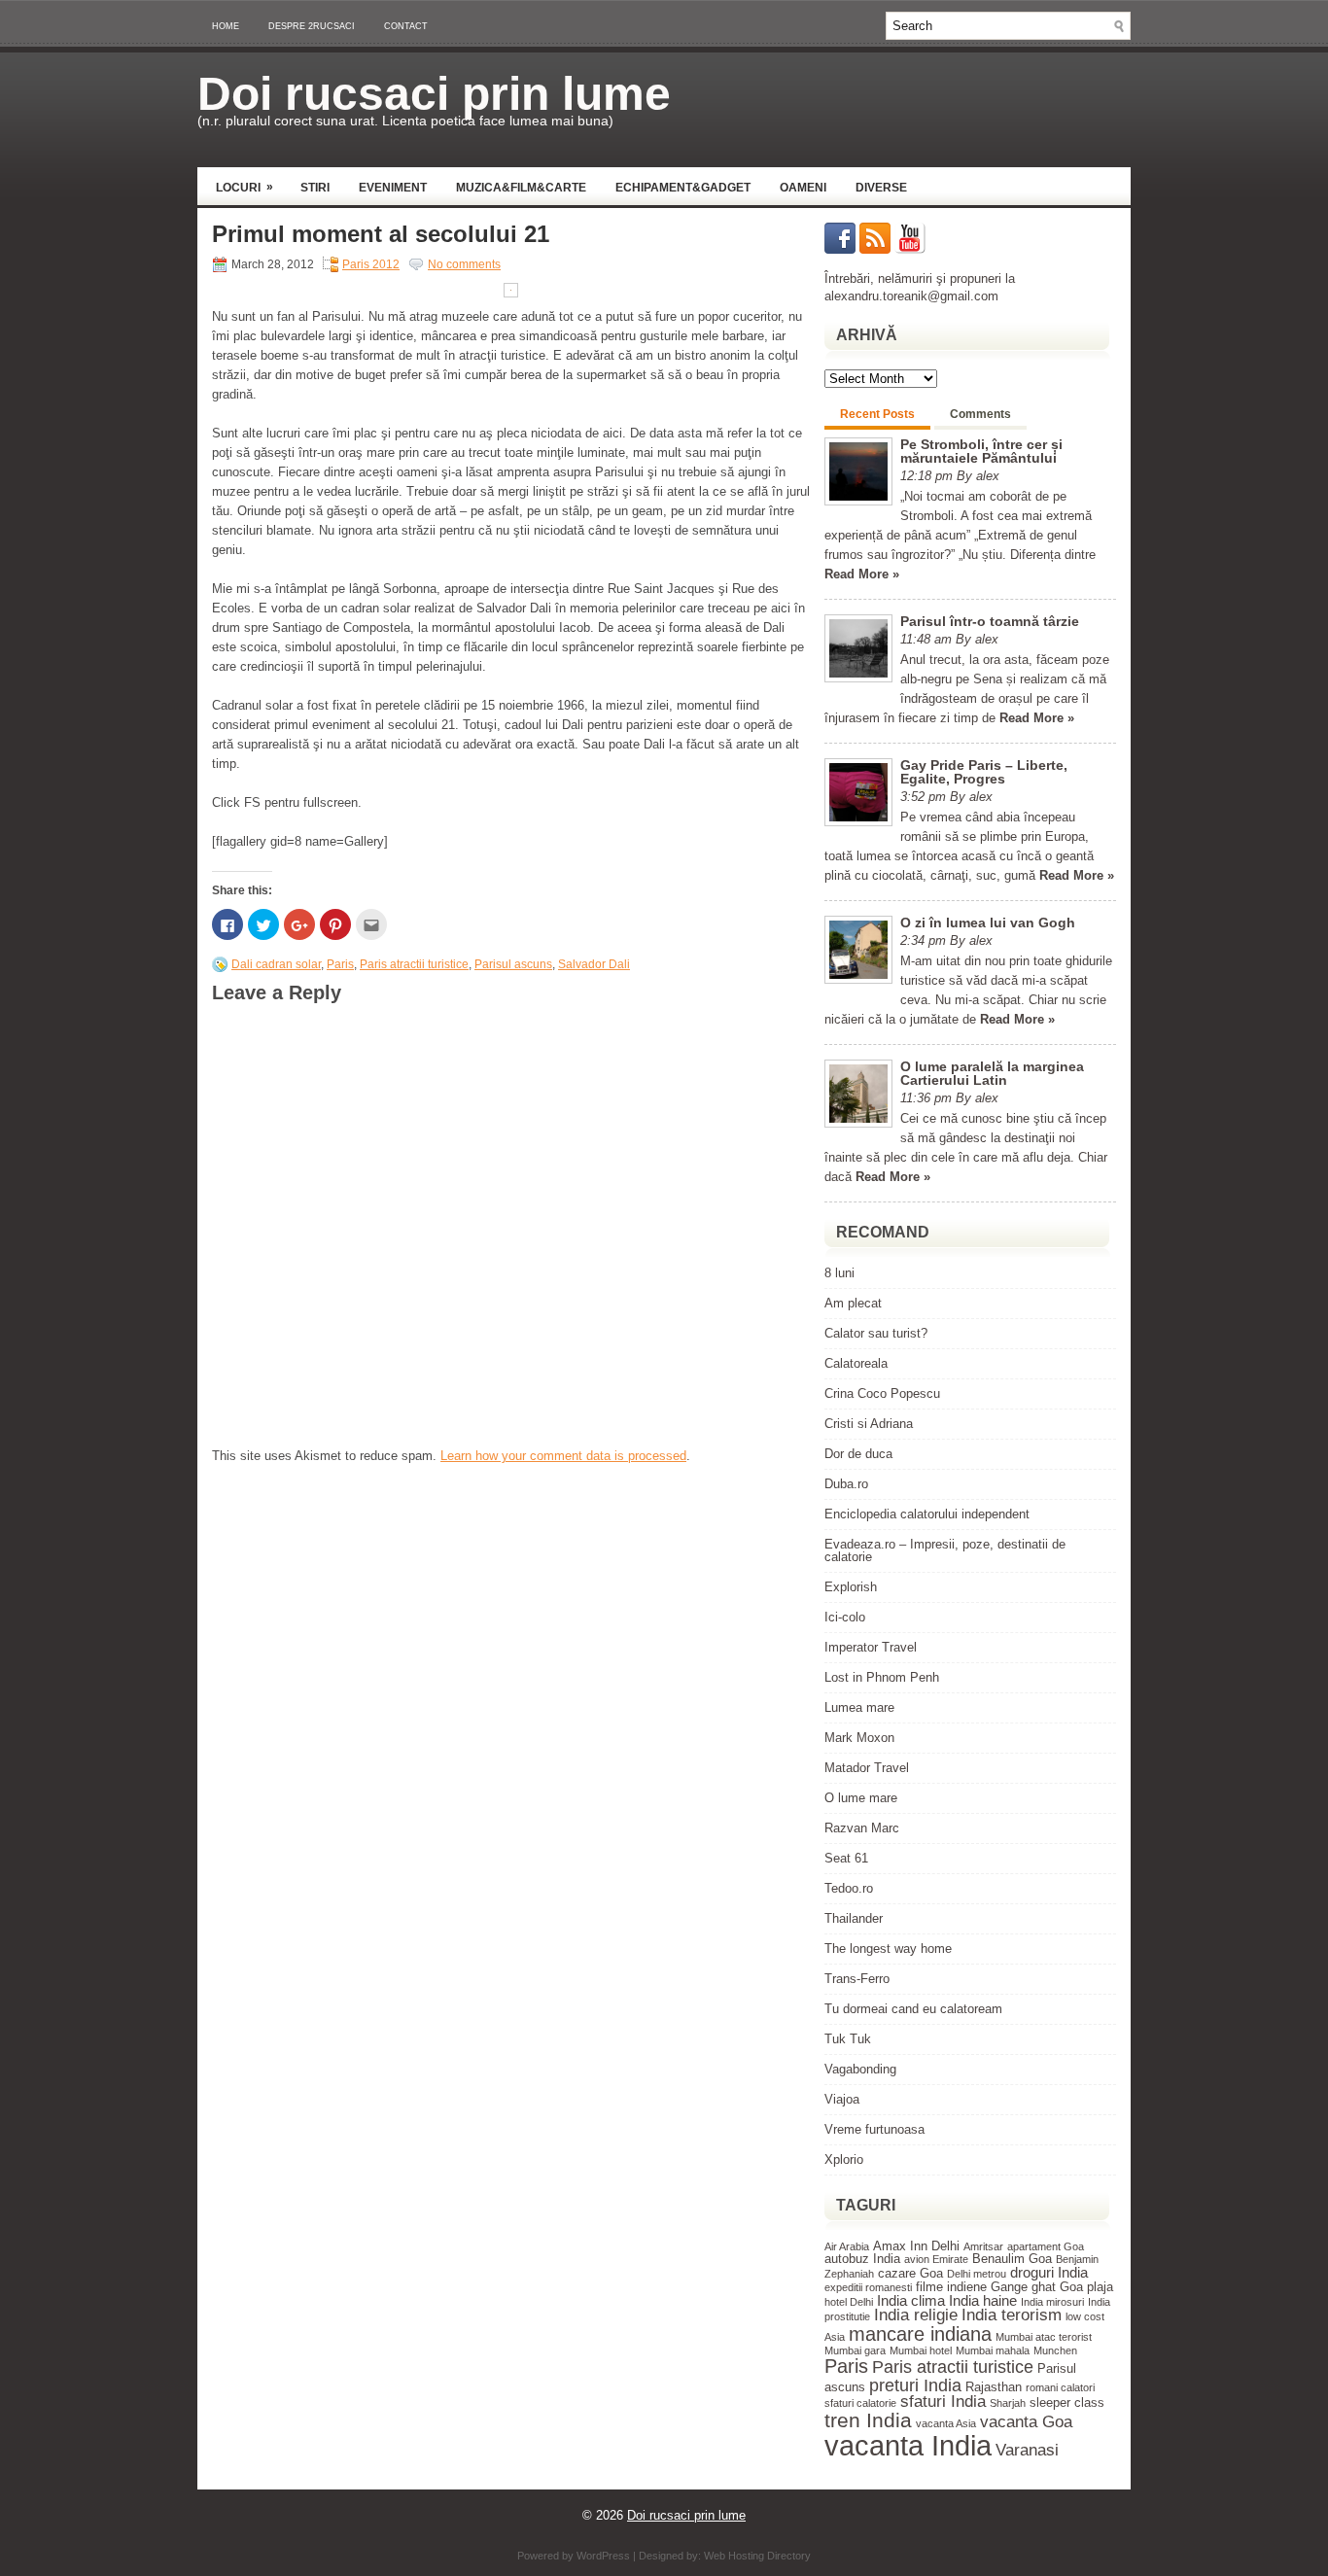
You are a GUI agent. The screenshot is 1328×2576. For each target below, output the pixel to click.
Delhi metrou (977, 2274)
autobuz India (862, 2259)
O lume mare (861, 1798)
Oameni (803, 188)
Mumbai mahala (993, 2350)
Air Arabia (847, 2246)
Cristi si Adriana (869, 1424)
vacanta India (908, 2445)
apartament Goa (1046, 2246)
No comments (464, 264)
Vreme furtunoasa (874, 2129)
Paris (340, 964)
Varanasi (1027, 2450)
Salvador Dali (594, 964)
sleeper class (1067, 2402)
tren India (868, 2420)
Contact (406, 26)
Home (226, 26)
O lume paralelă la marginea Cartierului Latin (992, 1073)
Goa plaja (1086, 2287)
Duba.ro (846, 1484)
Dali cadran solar (276, 964)
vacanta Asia (946, 2423)
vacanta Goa (1026, 2422)
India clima (911, 2300)
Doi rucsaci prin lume (434, 94)
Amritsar (983, 2246)
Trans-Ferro (857, 1979)
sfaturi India (943, 2402)
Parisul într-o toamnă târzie (990, 621)
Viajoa (842, 2099)
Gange (1009, 2287)
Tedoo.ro (849, 1888)
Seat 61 (846, 1858)
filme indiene (951, 2287)
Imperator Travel (871, 1647)
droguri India (1049, 2272)
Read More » (862, 574)
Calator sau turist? (876, 1333)
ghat (1044, 2287)
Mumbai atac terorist (1044, 2337)
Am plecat (853, 1303)
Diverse (881, 188)
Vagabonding (860, 2069)
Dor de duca (858, 1454)
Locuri (245, 187)
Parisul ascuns (513, 964)
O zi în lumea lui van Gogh (988, 922)
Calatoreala (856, 1363)
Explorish (851, 1587)
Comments (980, 414)
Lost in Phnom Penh (882, 1677)
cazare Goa (910, 2273)
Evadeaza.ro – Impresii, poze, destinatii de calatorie (945, 1550)
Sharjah (1008, 2403)
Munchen (1055, 2350)
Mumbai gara (855, 2350)
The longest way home (888, 1949)
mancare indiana (920, 2334)
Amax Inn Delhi (916, 2246)
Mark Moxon (859, 1738)
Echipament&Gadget (683, 188)
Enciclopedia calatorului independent (927, 1514)
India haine (983, 2300)
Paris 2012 (371, 264)
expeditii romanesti (868, 2287)
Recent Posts (877, 414)
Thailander (854, 1918)
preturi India (915, 2385)
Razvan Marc (862, 1828)
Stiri (315, 188)
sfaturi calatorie (860, 2403)
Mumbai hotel (921, 2350)
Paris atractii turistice (414, 964)
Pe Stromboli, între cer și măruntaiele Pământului (981, 451)
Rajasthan (994, 2387)
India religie (916, 2315)
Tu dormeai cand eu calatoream (913, 2009)
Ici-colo (845, 1617)
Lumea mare (859, 1707)
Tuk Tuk (848, 2039)
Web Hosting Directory (757, 2556)
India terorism (1012, 2315)
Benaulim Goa (1012, 2259)
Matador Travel (867, 1768)
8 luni (839, 1273)
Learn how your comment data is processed (563, 1456)
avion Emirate (936, 2259)
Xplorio (844, 2159)
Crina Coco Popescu (882, 1393)
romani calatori (1060, 2387)
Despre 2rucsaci (312, 26)
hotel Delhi (849, 2302)
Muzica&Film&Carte (521, 188)
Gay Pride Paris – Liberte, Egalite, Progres (984, 772)
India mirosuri (1052, 2302)
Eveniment (393, 188)
